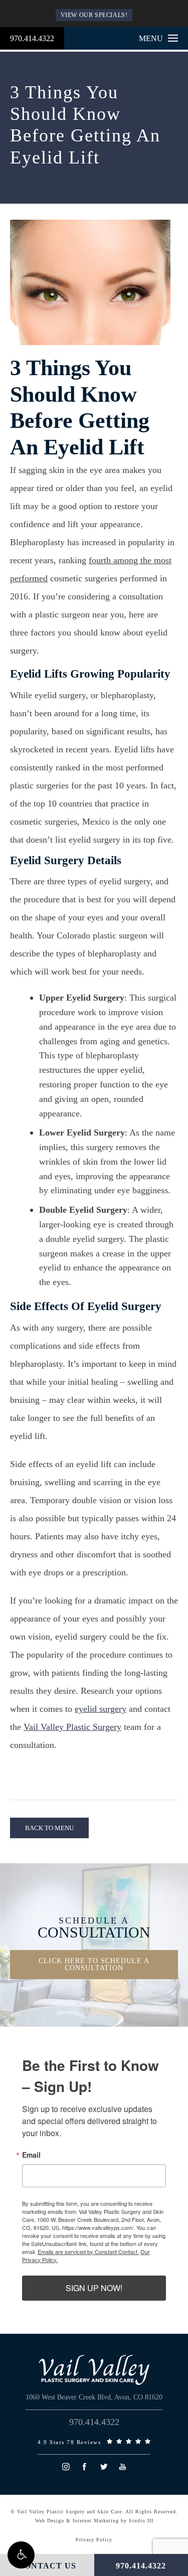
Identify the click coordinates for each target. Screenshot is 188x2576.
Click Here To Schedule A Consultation (94, 1964)
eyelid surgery (101, 1709)
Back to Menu (49, 1828)
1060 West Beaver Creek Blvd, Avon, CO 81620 (94, 2397)
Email (31, 2155)
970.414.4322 (32, 38)
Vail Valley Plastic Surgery (72, 1727)
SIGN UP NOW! (94, 2288)
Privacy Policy (94, 2540)
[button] (21, 2555)
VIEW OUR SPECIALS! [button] (94, 15)
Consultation (94, 1928)
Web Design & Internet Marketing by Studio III (94, 2521)
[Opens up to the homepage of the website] (94, 2370)
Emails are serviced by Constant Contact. (88, 2251)
